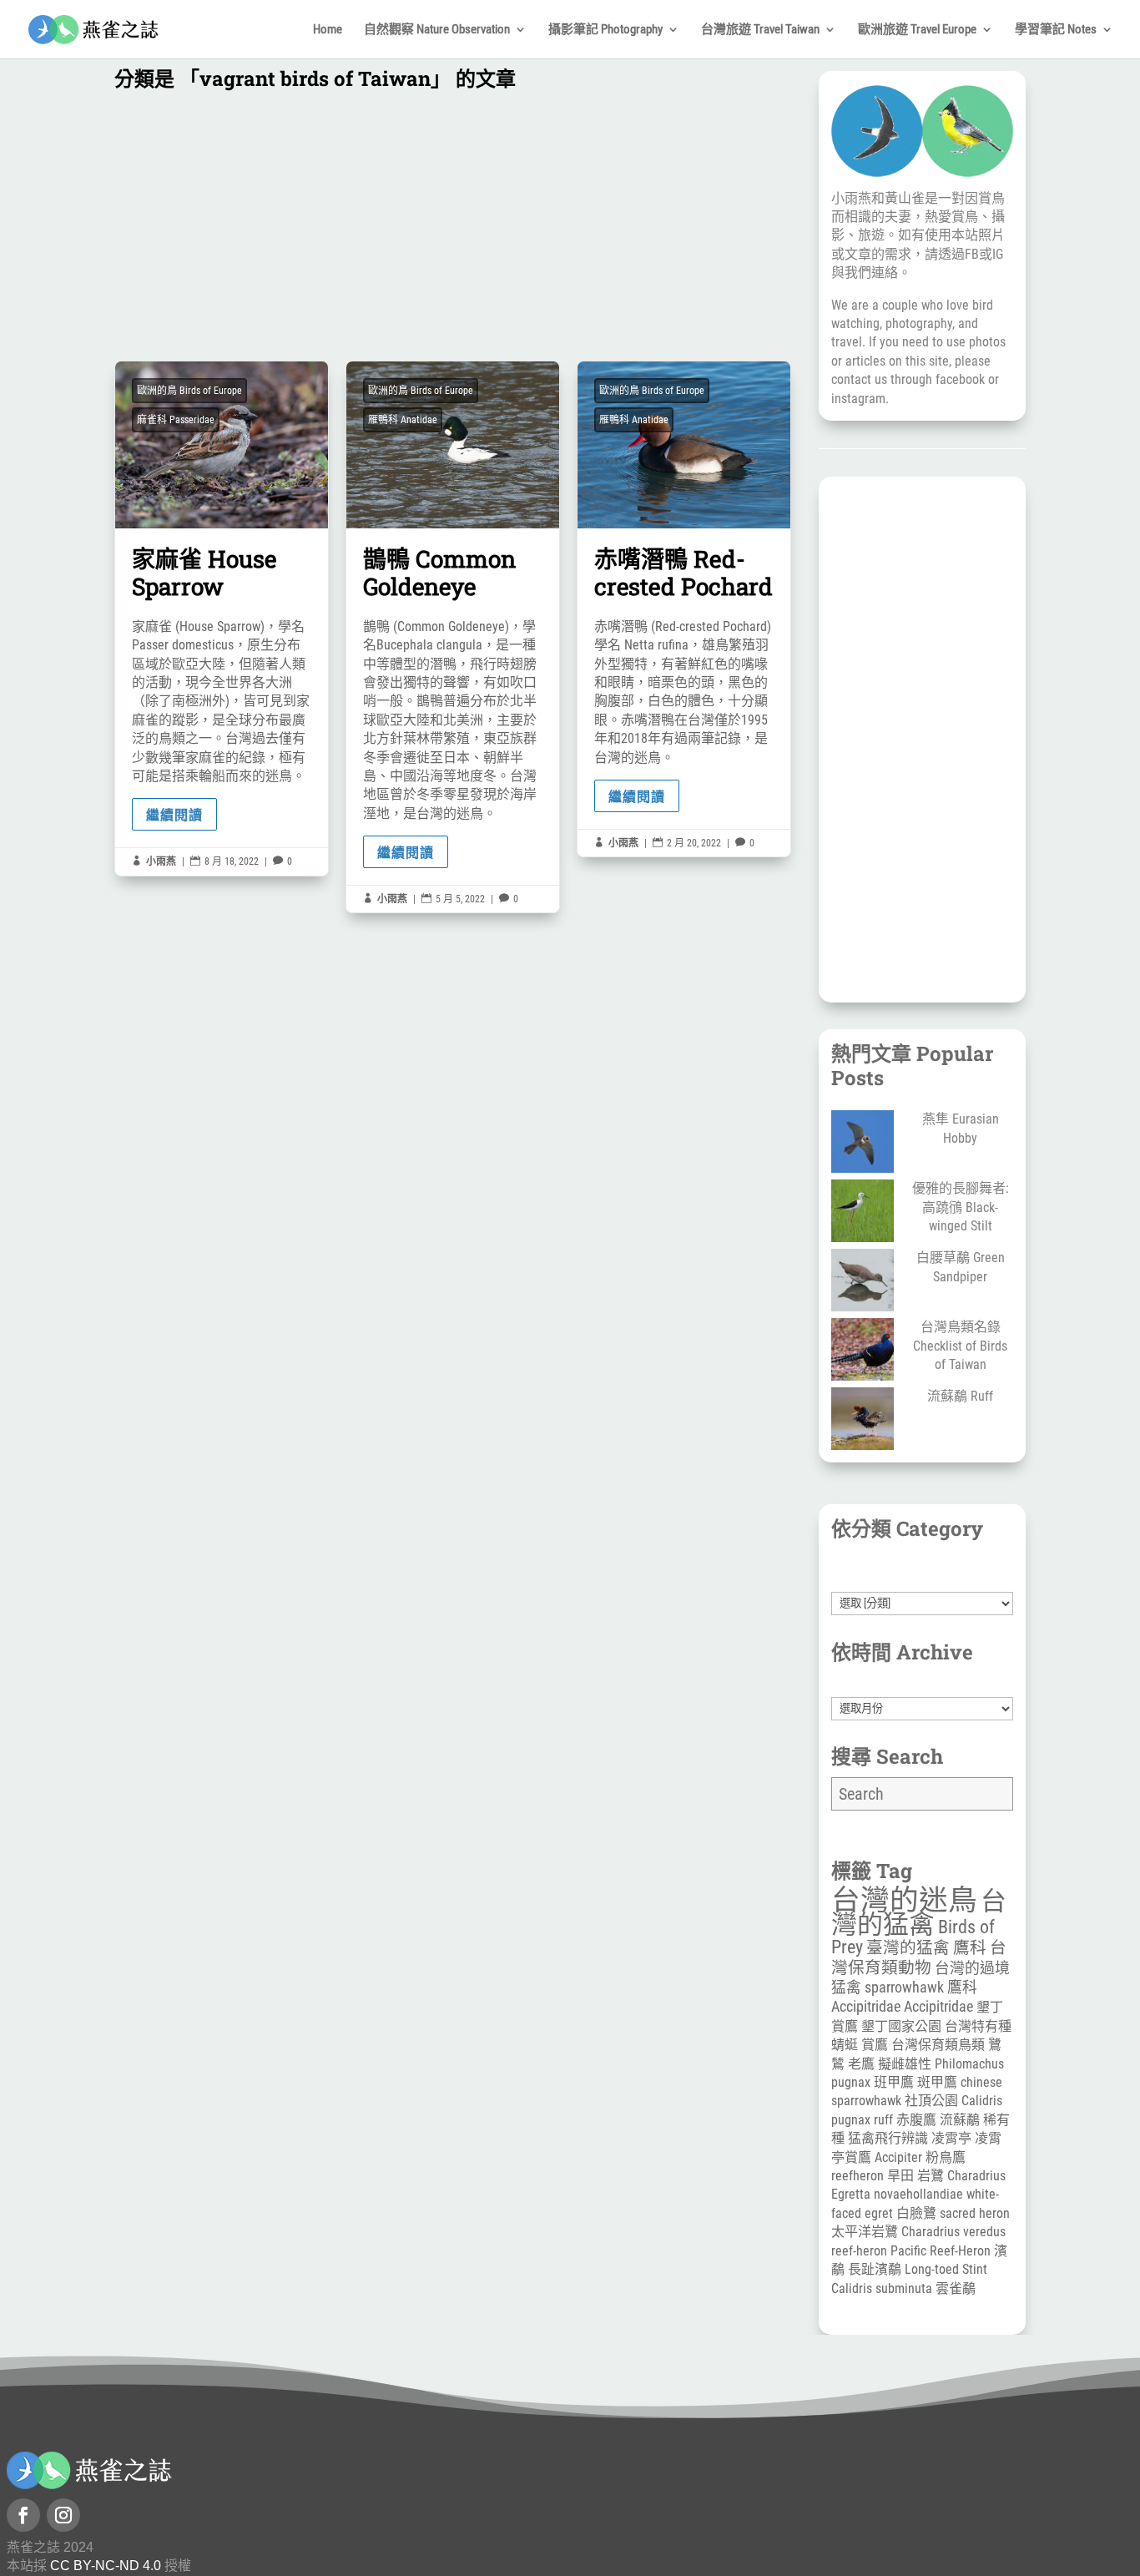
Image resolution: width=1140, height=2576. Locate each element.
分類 (923, 1582)
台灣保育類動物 (919, 1957)
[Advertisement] (453, 230)
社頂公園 (931, 2101)
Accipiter (898, 2157)
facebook (960, 379)
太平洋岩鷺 (865, 2232)
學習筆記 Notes (1056, 30)
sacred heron (975, 2213)
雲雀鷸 (956, 2288)
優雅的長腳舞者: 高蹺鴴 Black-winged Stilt (961, 1207)
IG (998, 254)
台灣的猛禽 (919, 1912)
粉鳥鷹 (946, 2157)
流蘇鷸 (960, 2120)
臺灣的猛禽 (908, 1948)
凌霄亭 (951, 2138)
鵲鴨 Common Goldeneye (453, 637)
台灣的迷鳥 (904, 1900)
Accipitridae (938, 2006)
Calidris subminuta (882, 2288)
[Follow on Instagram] (63, 2515)
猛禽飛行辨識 (888, 2138)
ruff (883, 2120)
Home (328, 30)
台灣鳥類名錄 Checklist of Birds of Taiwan (960, 1346)
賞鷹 (875, 2045)
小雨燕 (161, 861)
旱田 (900, 2176)
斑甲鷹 (937, 2082)
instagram (858, 399)
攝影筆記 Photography (605, 30)
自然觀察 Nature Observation (437, 30)
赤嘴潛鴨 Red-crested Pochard (684, 609)
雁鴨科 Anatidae (403, 420)
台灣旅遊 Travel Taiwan (760, 30)
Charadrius (976, 2176)
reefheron (858, 2176)
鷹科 (970, 1948)
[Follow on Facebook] (23, 2515)
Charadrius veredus (953, 2232)
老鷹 (861, 2064)
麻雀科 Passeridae (176, 420)
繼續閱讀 (174, 814)
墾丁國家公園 (901, 2026)
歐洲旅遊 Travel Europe (917, 30)
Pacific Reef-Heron (941, 2251)
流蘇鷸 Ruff (960, 1396)
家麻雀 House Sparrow (222, 619)
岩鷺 (931, 2176)
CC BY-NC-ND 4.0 (106, 2566)
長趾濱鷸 (875, 2269)
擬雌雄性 (905, 2064)
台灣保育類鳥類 (938, 2045)
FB (972, 254)
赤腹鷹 (916, 2120)
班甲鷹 (894, 2082)
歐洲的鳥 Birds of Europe (189, 391)
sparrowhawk (904, 1987)
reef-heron (859, 2251)
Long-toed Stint (946, 2269)
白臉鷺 (916, 2213)
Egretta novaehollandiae (897, 2194)
